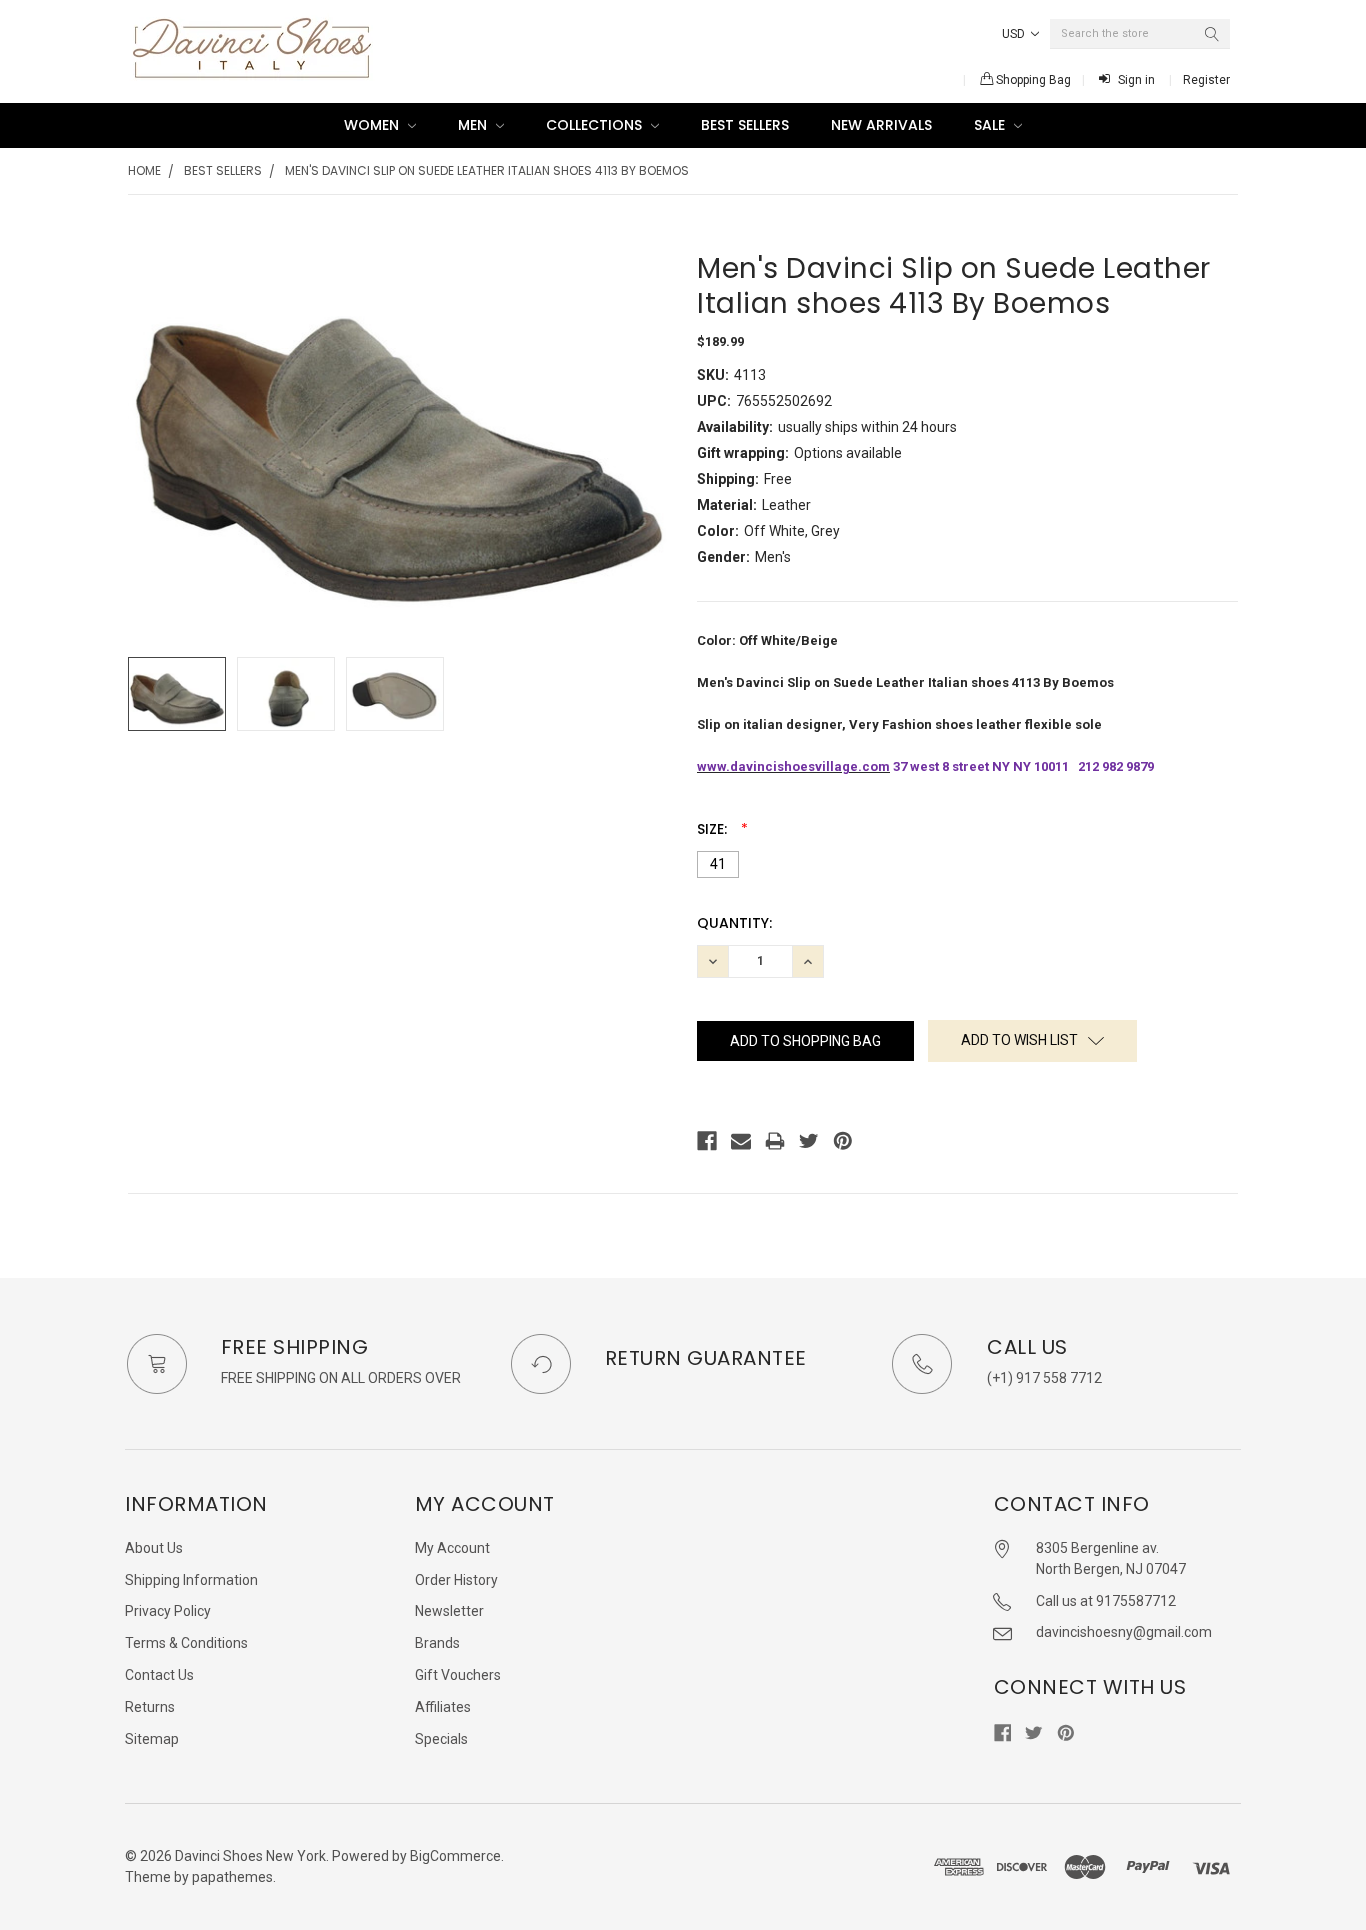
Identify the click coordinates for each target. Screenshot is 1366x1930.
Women (373, 125)
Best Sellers (745, 125)
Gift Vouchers (458, 1675)
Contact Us (159, 1675)
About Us (154, 1548)
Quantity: (734, 923)
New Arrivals (881, 125)
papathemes (232, 1877)
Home (144, 170)
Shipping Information (191, 1580)
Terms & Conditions (186, 1643)
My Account (452, 1548)
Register (1206, 80)
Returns (150, 1707)
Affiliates (443, 1707)
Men (474, 125)
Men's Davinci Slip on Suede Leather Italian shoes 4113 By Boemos (487, 170)
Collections (596, 125)
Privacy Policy (168, 1611)
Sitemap (152, 1739)
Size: (714, 829)
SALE (991, 125)
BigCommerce (455, 1856)
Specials (441, 1739)
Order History (456, 1580)
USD (1015, 34)
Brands (437, 1643)
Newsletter (449, 1611)
